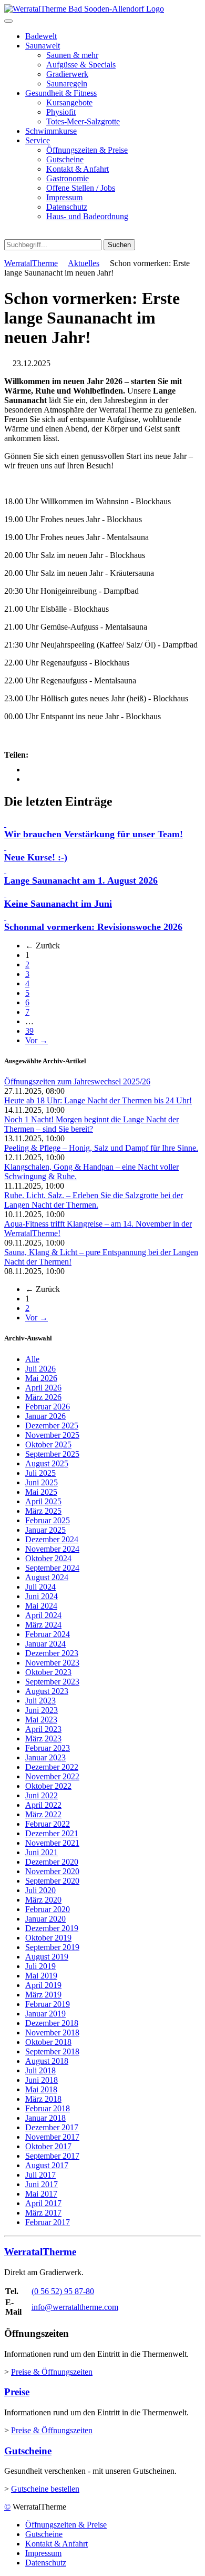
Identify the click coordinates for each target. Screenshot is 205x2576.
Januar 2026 (45, 1416)
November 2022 (52, 1776)
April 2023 (43, 1729)
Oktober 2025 (48, 1444)
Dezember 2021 (52, 1833)
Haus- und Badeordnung (87, 216)
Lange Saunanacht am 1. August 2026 (81, 880)
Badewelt (41, 36)
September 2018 (52, 2051)
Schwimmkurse (51, 131)
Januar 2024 (45, 1644)
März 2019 (43, 1995)
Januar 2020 (45, 1919)
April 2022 (43, 1805)
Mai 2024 (41, 1606)
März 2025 (43, 1511)
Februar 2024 (48, 1634)
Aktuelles (84, 263)
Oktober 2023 (48, 1672)
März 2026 (43, 1397)
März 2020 (43, 1900)
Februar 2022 (48, 1824)
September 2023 (52, 1682)
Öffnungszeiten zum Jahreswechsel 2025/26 (77, 1081)
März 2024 (43, 1625)
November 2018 (52, 2033)
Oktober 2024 (48, 1558)
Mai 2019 (41, 1976)
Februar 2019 (48, 2004)
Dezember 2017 (52, 2127)
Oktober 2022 (48, 1786)
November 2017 (52, 2137)
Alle (32, 1359)
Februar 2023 (48, 1748)
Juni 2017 (42, 2184)
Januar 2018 (45, 2118)
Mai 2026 (41, 1378)
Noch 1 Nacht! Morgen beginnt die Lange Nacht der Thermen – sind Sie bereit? (91, 1124)
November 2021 (52, 1843)
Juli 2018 (40, 2070)
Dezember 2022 (52, 1767)
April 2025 (43, 1501)
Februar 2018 (48, 2108)
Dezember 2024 (52, 1539)
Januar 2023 (45, 1757)
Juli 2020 (40, 1890)
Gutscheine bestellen (45, 2489)
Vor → (37, 1040)
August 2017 (47, 2165)
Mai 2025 (41, 1492)
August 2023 (47, 1691)
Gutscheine (65, 159)
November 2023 (52, 1663)
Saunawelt (43, 46)
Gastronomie (68, 178)
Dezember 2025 (52, 1426)
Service (38, 140)
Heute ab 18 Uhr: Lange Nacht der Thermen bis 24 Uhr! (98, 1100)
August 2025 (47, 1463)
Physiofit (61, 112)
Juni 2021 (42, 1852)
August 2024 (47, 1577)
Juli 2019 (40, 1966)
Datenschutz (67, 207)
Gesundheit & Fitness (61, 93)
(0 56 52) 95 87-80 (63, 2291)
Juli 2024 (40, 1587)
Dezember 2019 (52, 1928)
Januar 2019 (45, 2014)
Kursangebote (69, 102)
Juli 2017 (40, 2175)
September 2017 (52, 2156)
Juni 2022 (42, 1795)
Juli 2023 (40, 1701)
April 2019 (43, 1985)
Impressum (64, 197)
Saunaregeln (67, 84)
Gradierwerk (67, 74)
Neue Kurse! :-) (36, 857)
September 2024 (52, 1568)
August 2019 (47, 1957)
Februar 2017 (48, 2222)
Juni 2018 (42, 2080)
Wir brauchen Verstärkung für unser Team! (94, 834)
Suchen (119, 245)
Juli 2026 (40, 1369)
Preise (17, 2392)
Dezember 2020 (52, 1862)
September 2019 (52, 1947)
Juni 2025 (42, 1482)
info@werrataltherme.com (75, 2307)
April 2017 (43, 2203)
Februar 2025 (48, 1520)
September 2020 (52, 1881)
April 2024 (43, 1615)
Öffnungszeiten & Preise (87, 150)
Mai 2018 (41, 2089)
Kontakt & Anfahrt (78, 169)
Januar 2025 (45, 1530)
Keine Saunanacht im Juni (58, 904)
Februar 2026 (48, 1407)
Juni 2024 (42, 1596)
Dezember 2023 (52, 1653)
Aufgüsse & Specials (81, 65)
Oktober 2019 (48, 1938)
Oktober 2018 (48, 2042)
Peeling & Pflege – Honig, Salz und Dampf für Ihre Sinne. (101, 1148)
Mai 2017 (41, 2194)
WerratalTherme (31, 263)
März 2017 (43, 2213)
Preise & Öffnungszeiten (52, 2372)
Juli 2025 (40, 1473)
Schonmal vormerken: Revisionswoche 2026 (93, 927)
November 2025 (52, 1435)
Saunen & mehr (72, 55)
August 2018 (47, 2061)
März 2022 (43, 1814)
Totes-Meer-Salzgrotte (83, 121)
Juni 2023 (42, 1710)
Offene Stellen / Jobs (81, 188)
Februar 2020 (48, 1909)
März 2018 (43, 2099)
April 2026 (43, 1388)
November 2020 (52, 1871)
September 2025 (52, 1454)
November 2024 (52, 1549)
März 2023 (43, 1738)
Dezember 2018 (52, 2023)
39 (29, 1031)
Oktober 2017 (48, 2146)
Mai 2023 (41, 1720)
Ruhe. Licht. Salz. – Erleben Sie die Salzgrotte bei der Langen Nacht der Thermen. (94, 1200)
